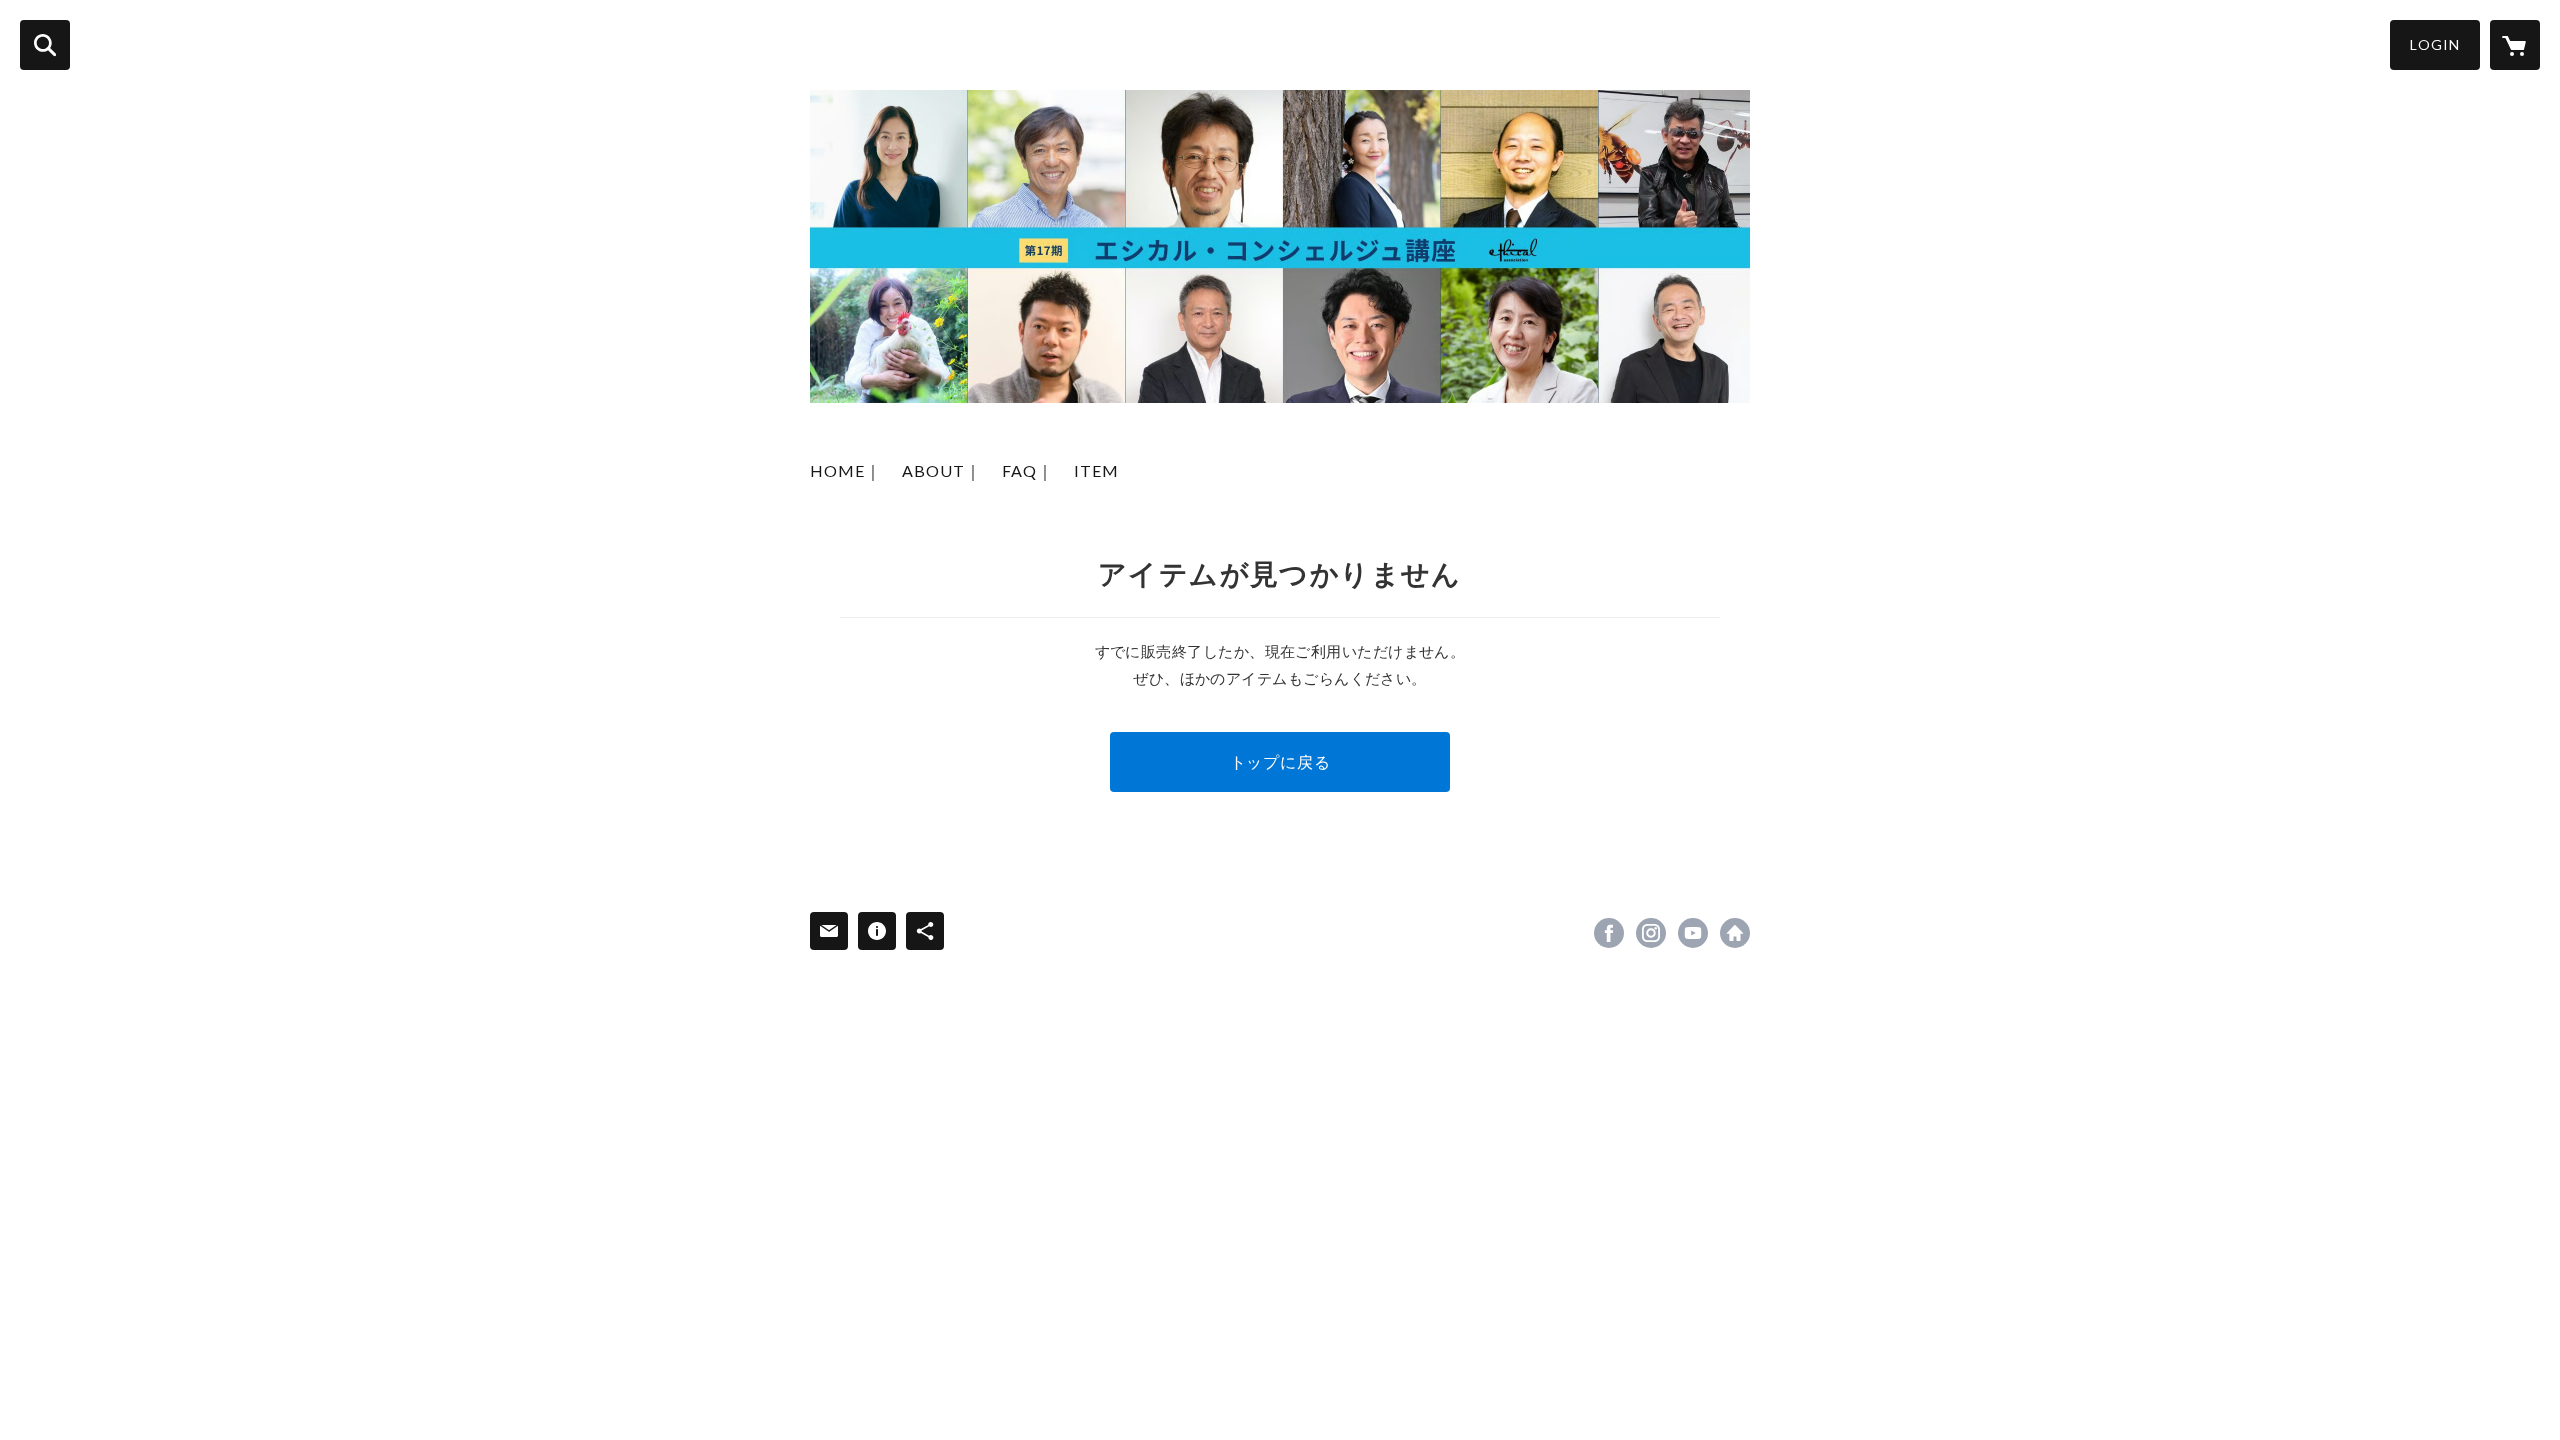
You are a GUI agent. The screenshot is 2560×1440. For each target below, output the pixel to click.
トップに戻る (1280, 761)
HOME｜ (846, 470)
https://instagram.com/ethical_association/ (1651, 933)
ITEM (1096, 470)
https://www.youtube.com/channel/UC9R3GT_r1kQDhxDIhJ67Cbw (1693, 933)
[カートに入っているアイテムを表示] (2515, 45)
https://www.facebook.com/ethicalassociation (1609, 933)
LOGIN (2435, 44)
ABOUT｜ (942, 470)
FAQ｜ (1028, 470)
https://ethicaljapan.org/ (1735, 933)
